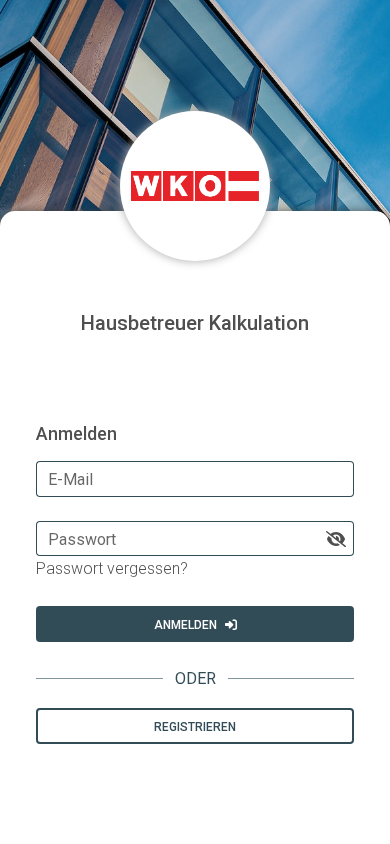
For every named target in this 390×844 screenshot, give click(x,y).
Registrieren (195, 727)
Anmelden (185, 625)
